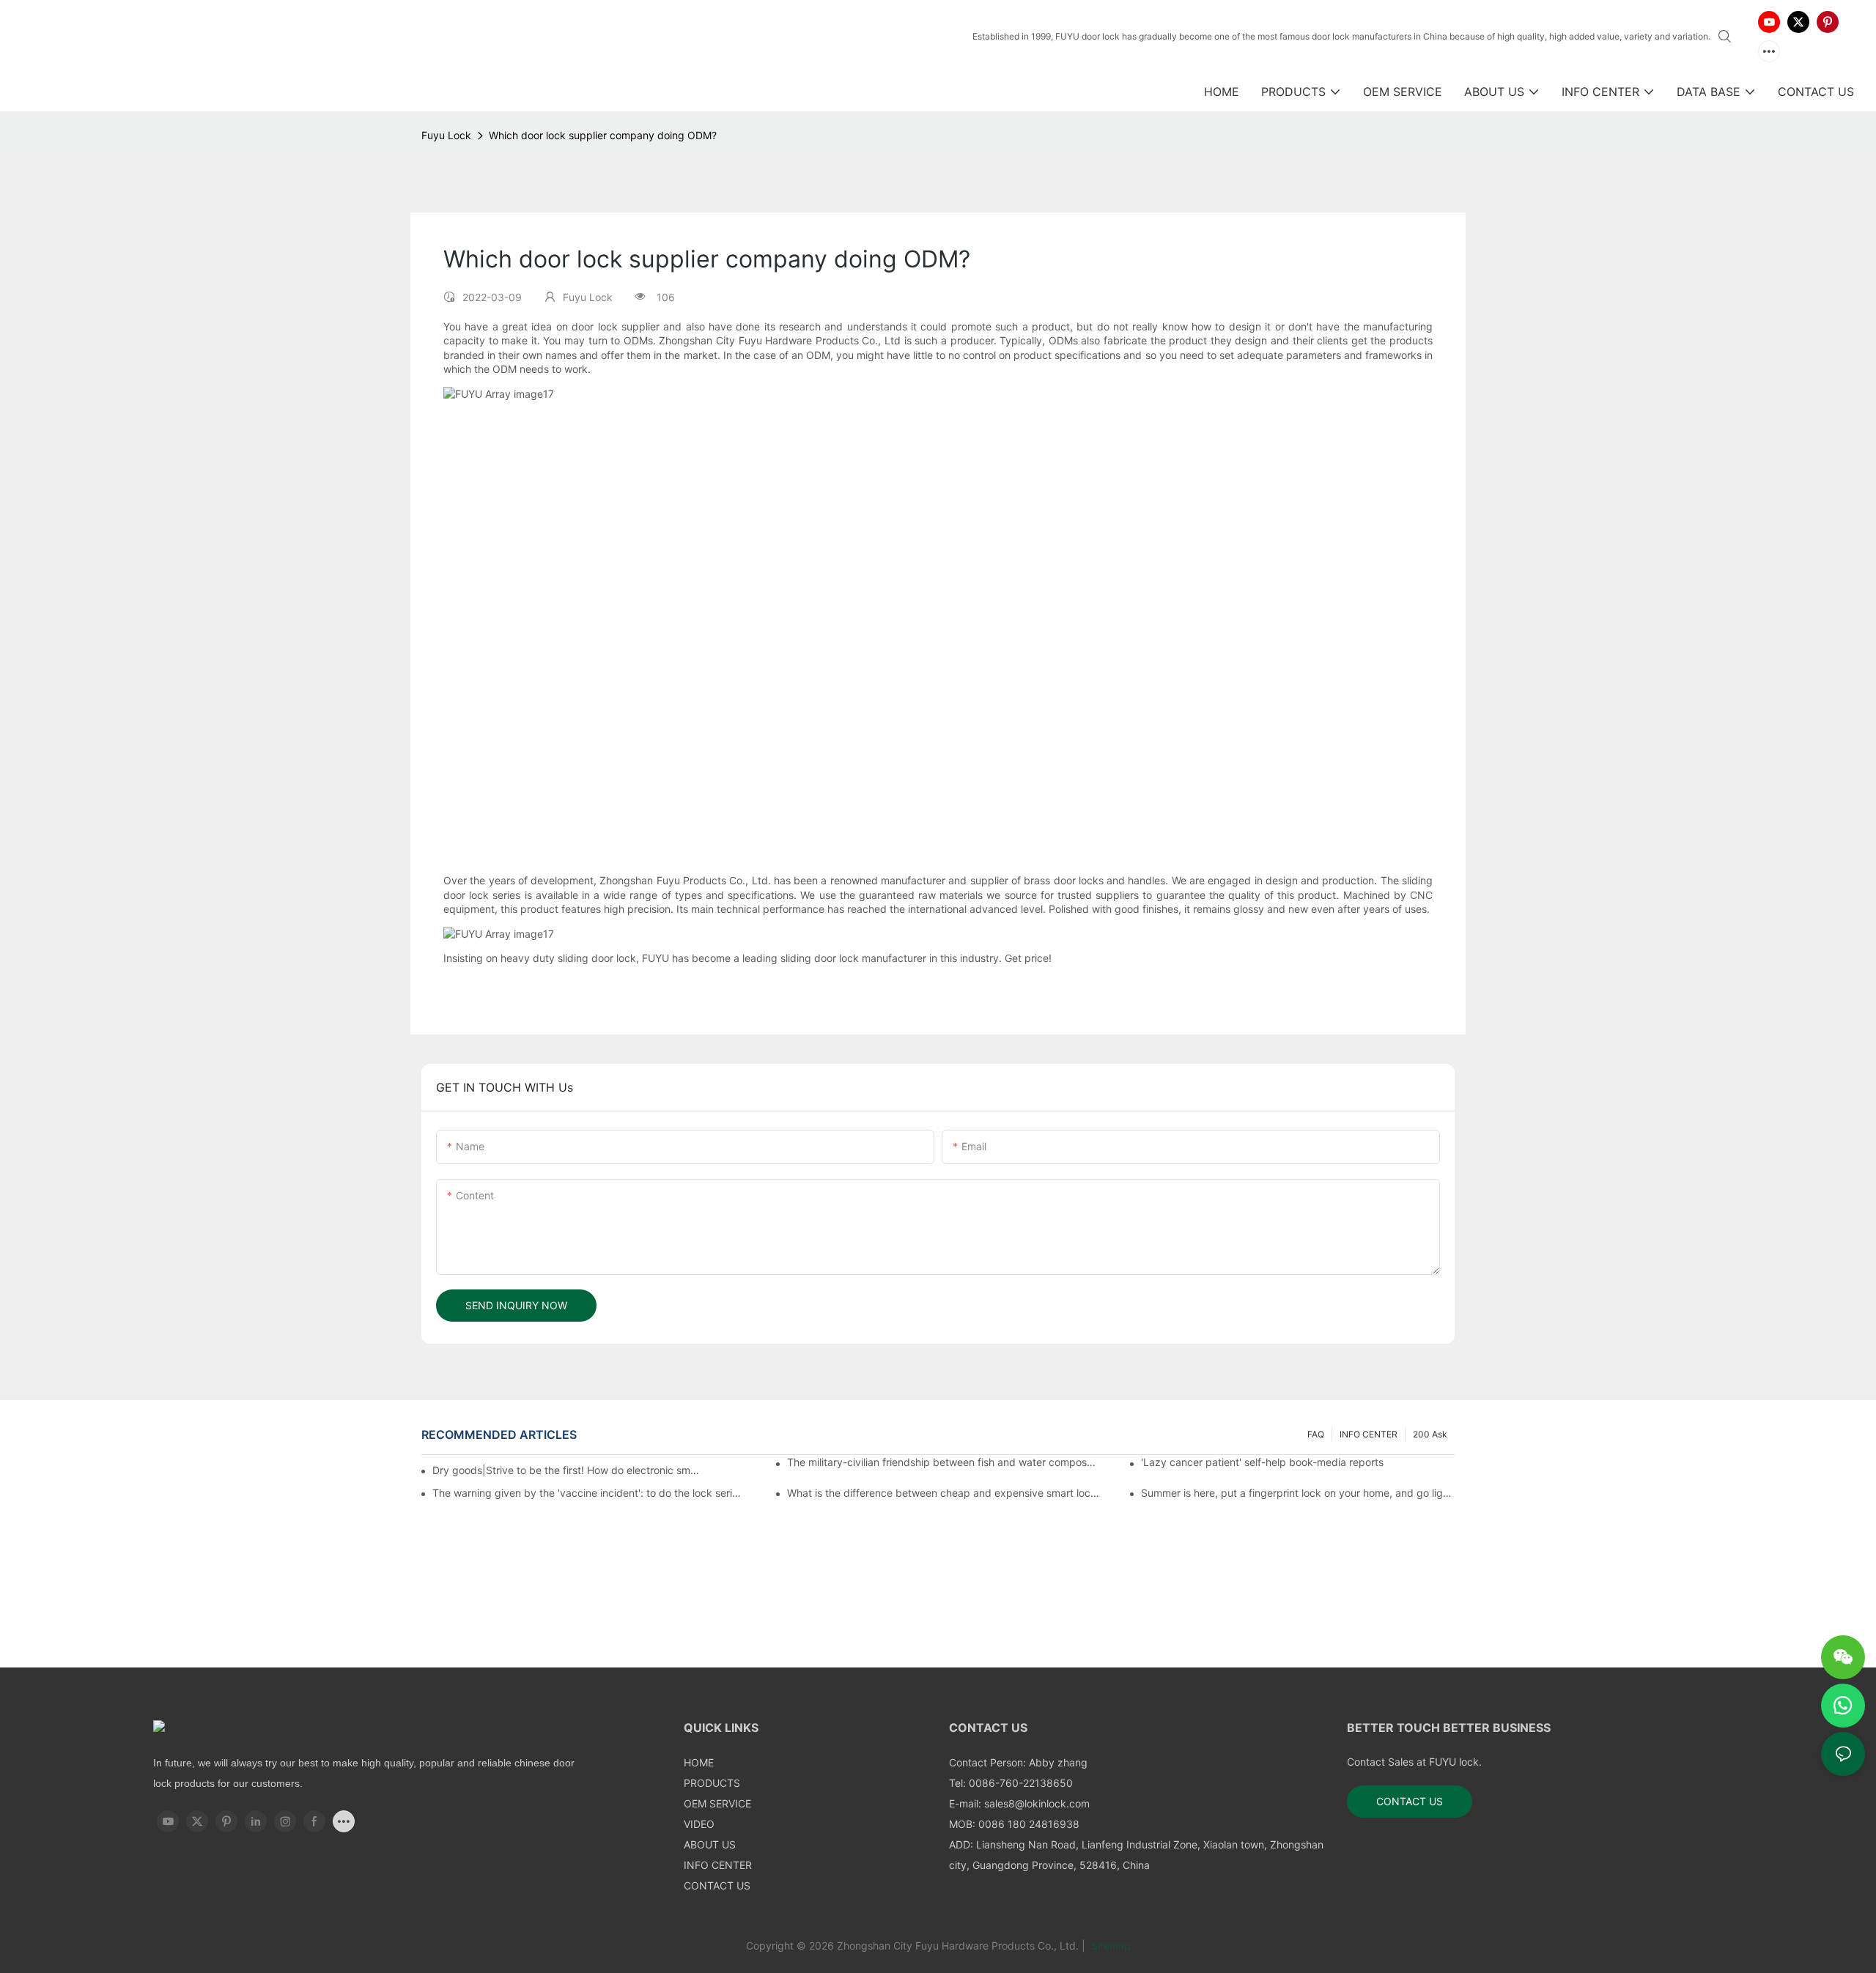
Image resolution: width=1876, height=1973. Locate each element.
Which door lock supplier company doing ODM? (603, 135)
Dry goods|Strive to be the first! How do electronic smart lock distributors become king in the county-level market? (567, 1470)
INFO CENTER (1369, 1434)
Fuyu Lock (446, 135)
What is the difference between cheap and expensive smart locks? (944, 1493)
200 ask (1430, 1434)
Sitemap (1109, 1946)
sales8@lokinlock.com (1037, 1803)
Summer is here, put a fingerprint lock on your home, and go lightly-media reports (1298, 1493)
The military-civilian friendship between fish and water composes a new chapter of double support (944, 1462)
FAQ (1316, 1434)
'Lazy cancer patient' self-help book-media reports (1262, 1462)
